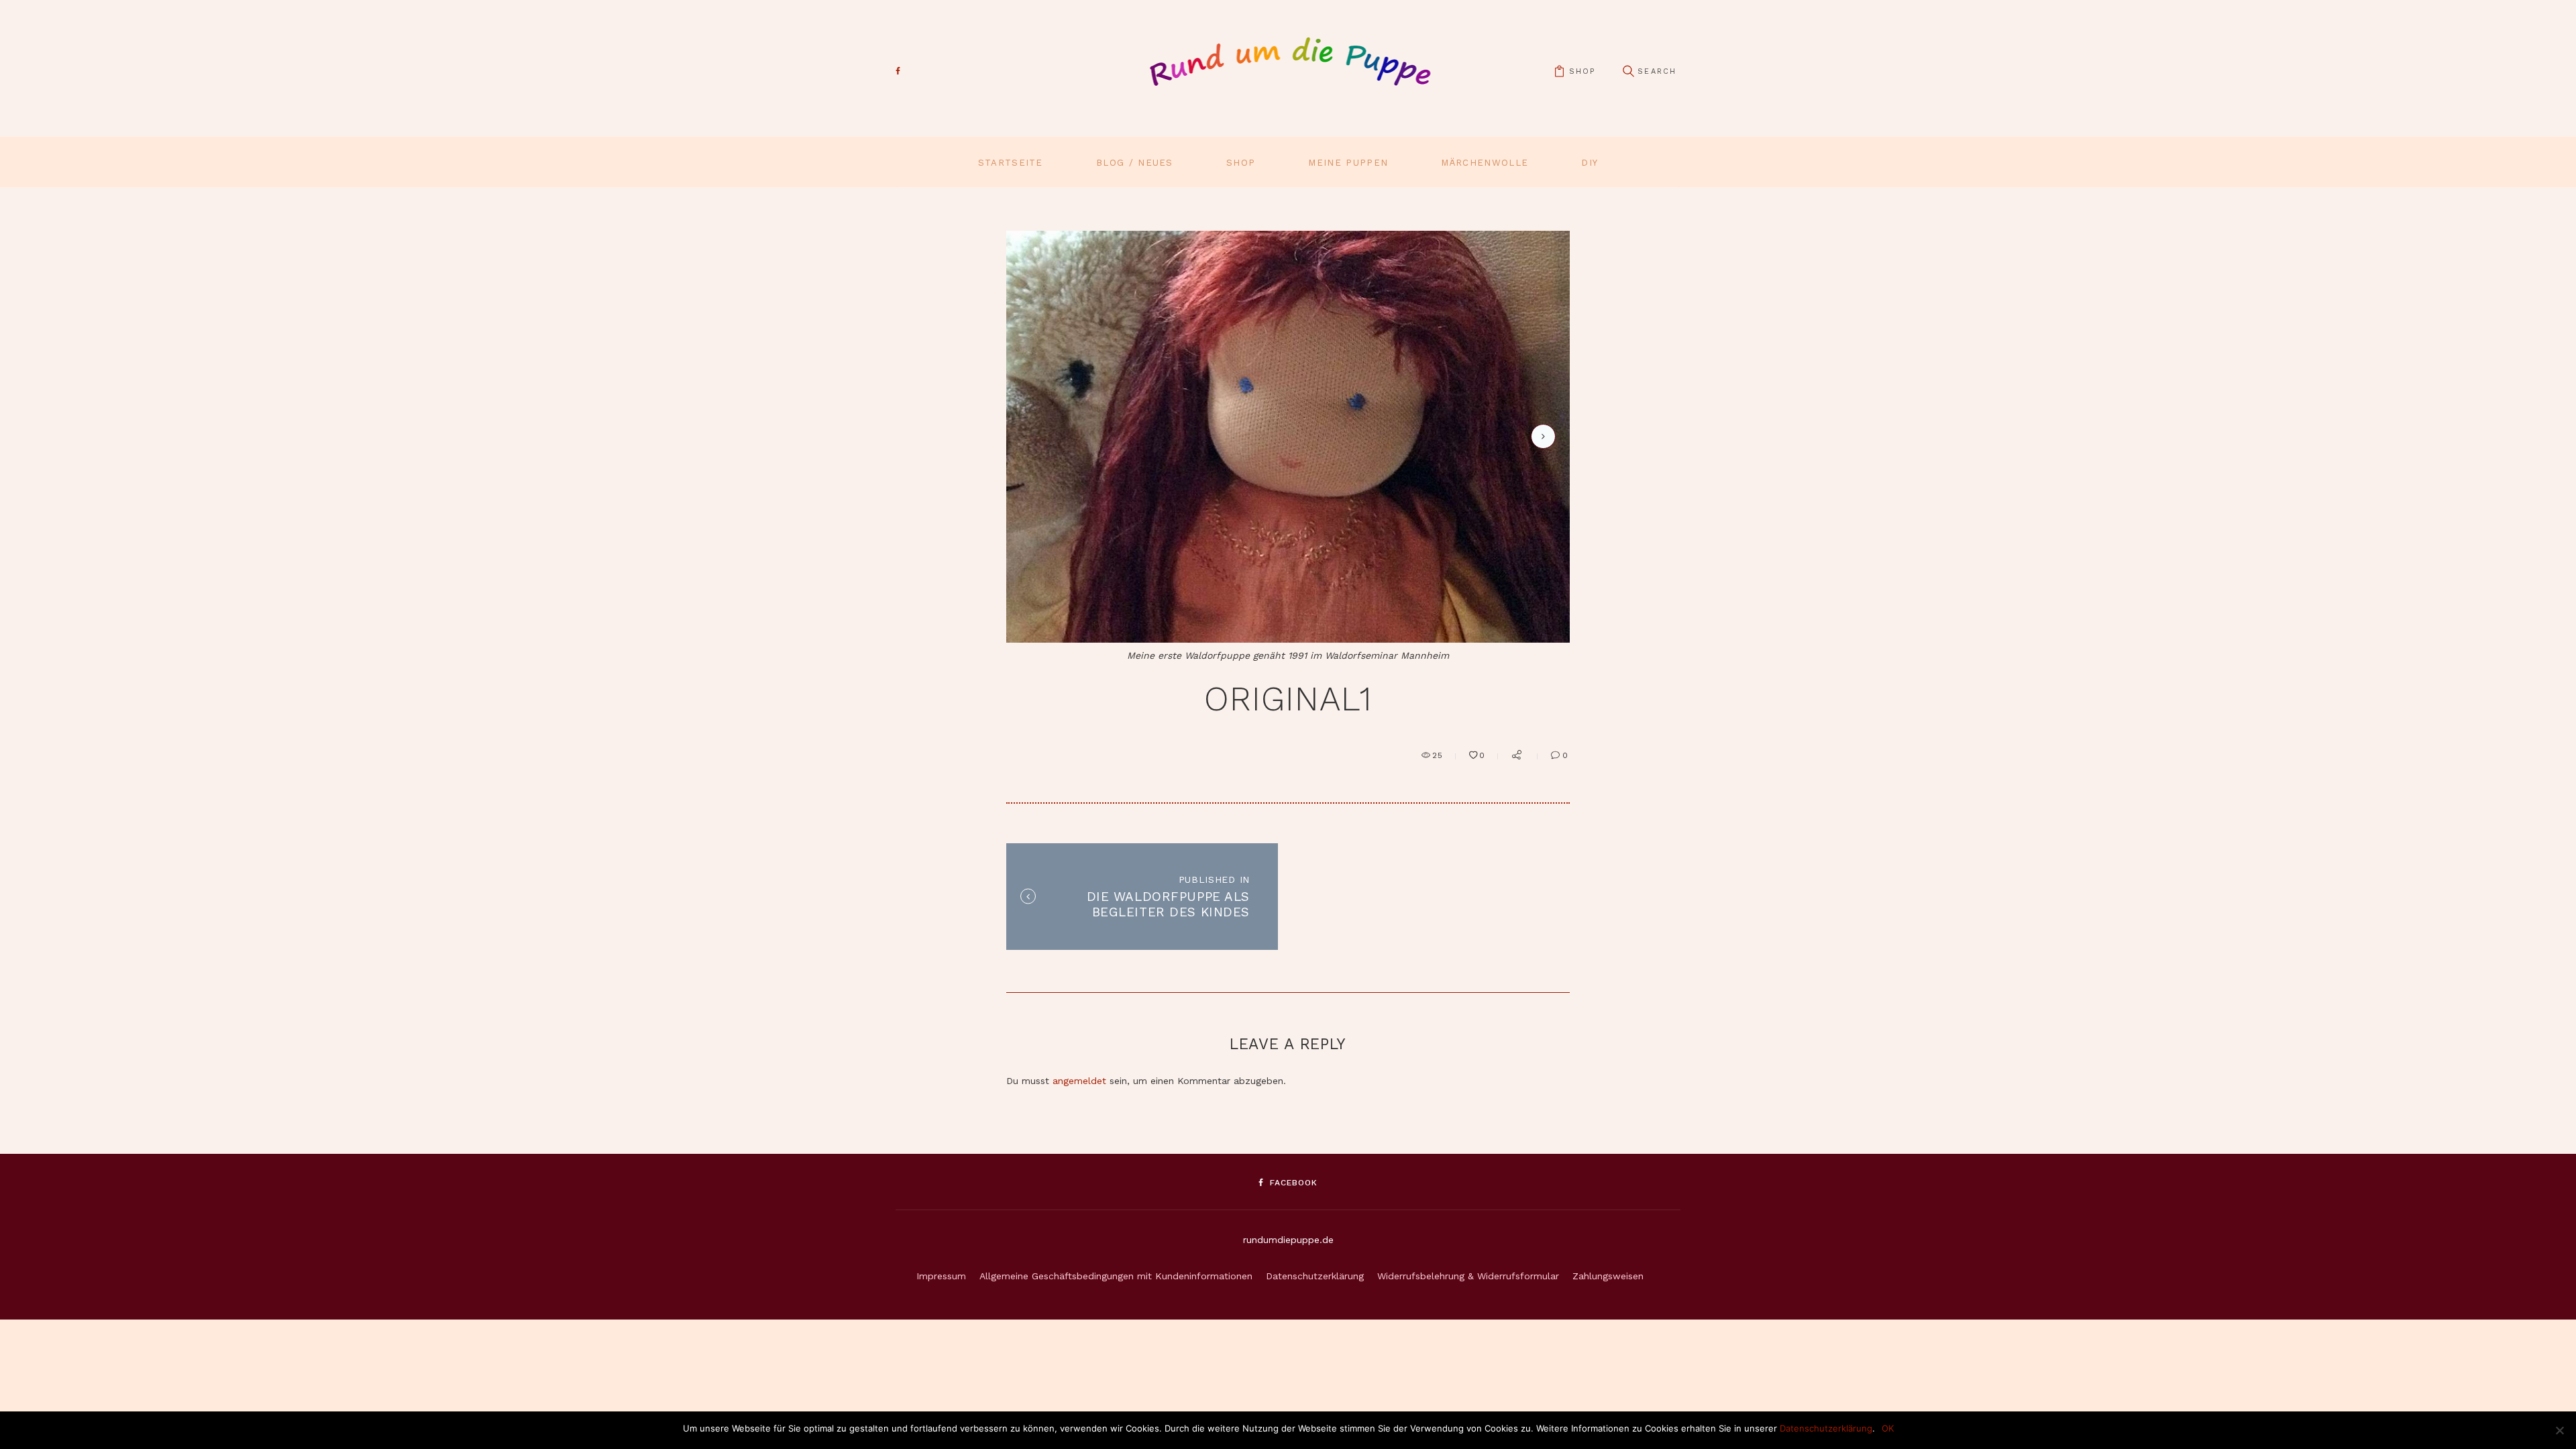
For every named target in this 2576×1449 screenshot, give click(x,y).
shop (1582, 71)
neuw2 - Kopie (1541, 436)
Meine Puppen (1348, 163)
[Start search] (1628, 71)
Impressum (941, 1276)
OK (1888, 1428)
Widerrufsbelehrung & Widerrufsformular (1468, 1276)
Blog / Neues (1135, 163)
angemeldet (1079, 1081)
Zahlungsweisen (1608, 1276)
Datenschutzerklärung (1315, 1276)
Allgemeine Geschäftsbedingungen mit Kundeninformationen (1116, 1276)
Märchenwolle (1485, 163)
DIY (1590, 163)
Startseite (1011, 163)
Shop (1241, 163)
